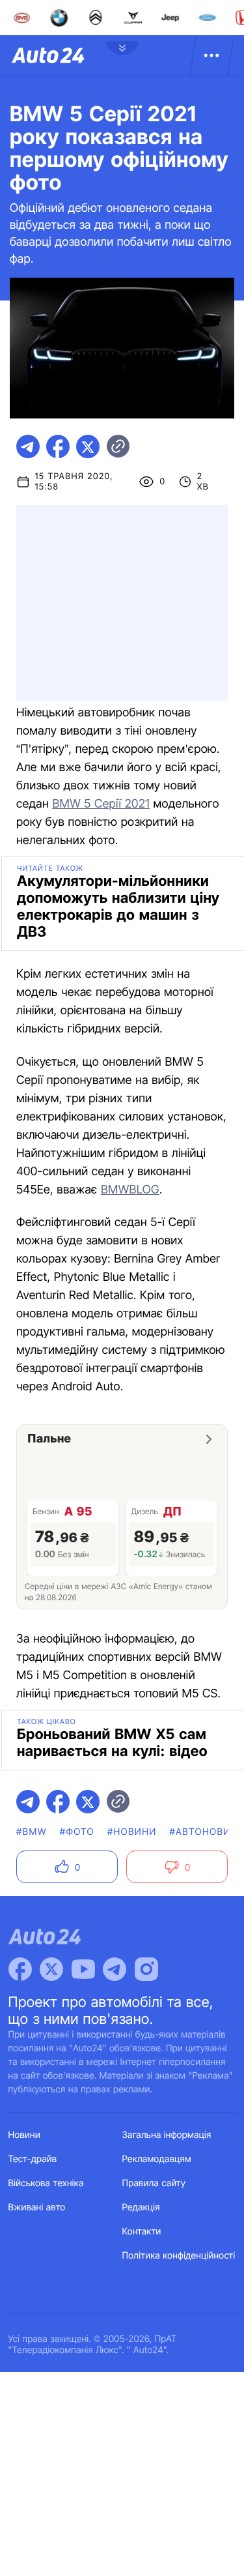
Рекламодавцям (157, 2159)
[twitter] (88, 446)
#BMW (32, 1832)
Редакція (141, 2207)
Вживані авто (37, 2207)
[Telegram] (115, 1969)
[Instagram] (146, 1969)
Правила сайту (154, 2183)
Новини (24, 2135)
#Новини (132, 1832)
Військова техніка (46, 2183)
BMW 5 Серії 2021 (101, 804)
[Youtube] (83, 1969)
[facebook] (58, 446)
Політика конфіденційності (179, 2256)
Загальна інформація (167, 2135)
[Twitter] (51, 1969)
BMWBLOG (130, 1190)
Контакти (142, 2232)
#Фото (77, 1832)
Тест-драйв (33, 2159)
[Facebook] (20, 1969)
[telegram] (28, 446)
